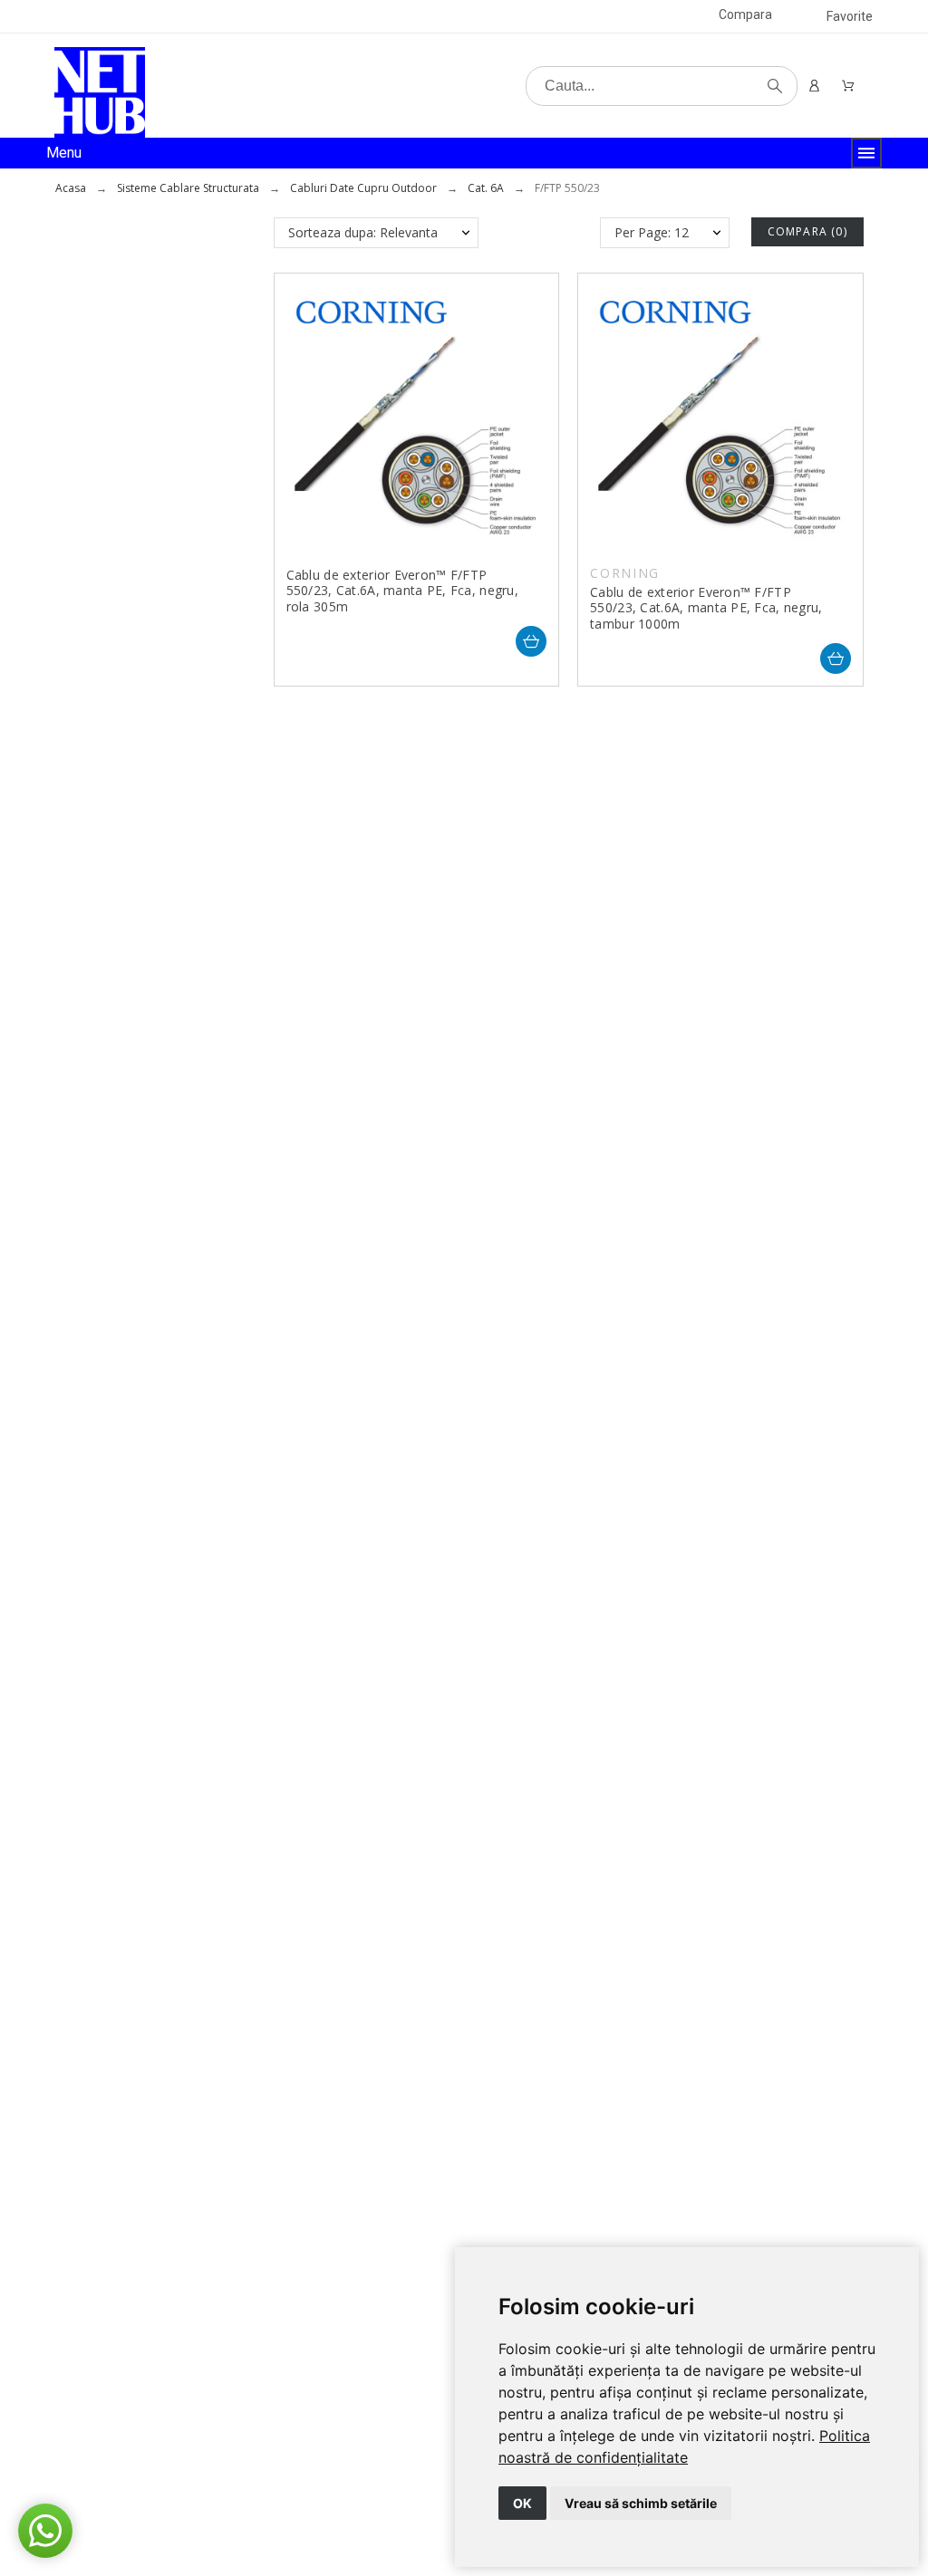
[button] (45, 2531)
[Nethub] (100, 92)
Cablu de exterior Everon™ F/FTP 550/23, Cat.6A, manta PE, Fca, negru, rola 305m (402, 591)
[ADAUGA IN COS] (531, 641)
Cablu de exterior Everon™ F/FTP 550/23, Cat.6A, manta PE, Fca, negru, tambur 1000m (706, 608)
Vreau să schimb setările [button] (641, 2503)
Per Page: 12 (652, 232)
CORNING (625, 573)
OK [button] (522, 2503)
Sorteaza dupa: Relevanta (363, 232)
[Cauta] (775, 86)
